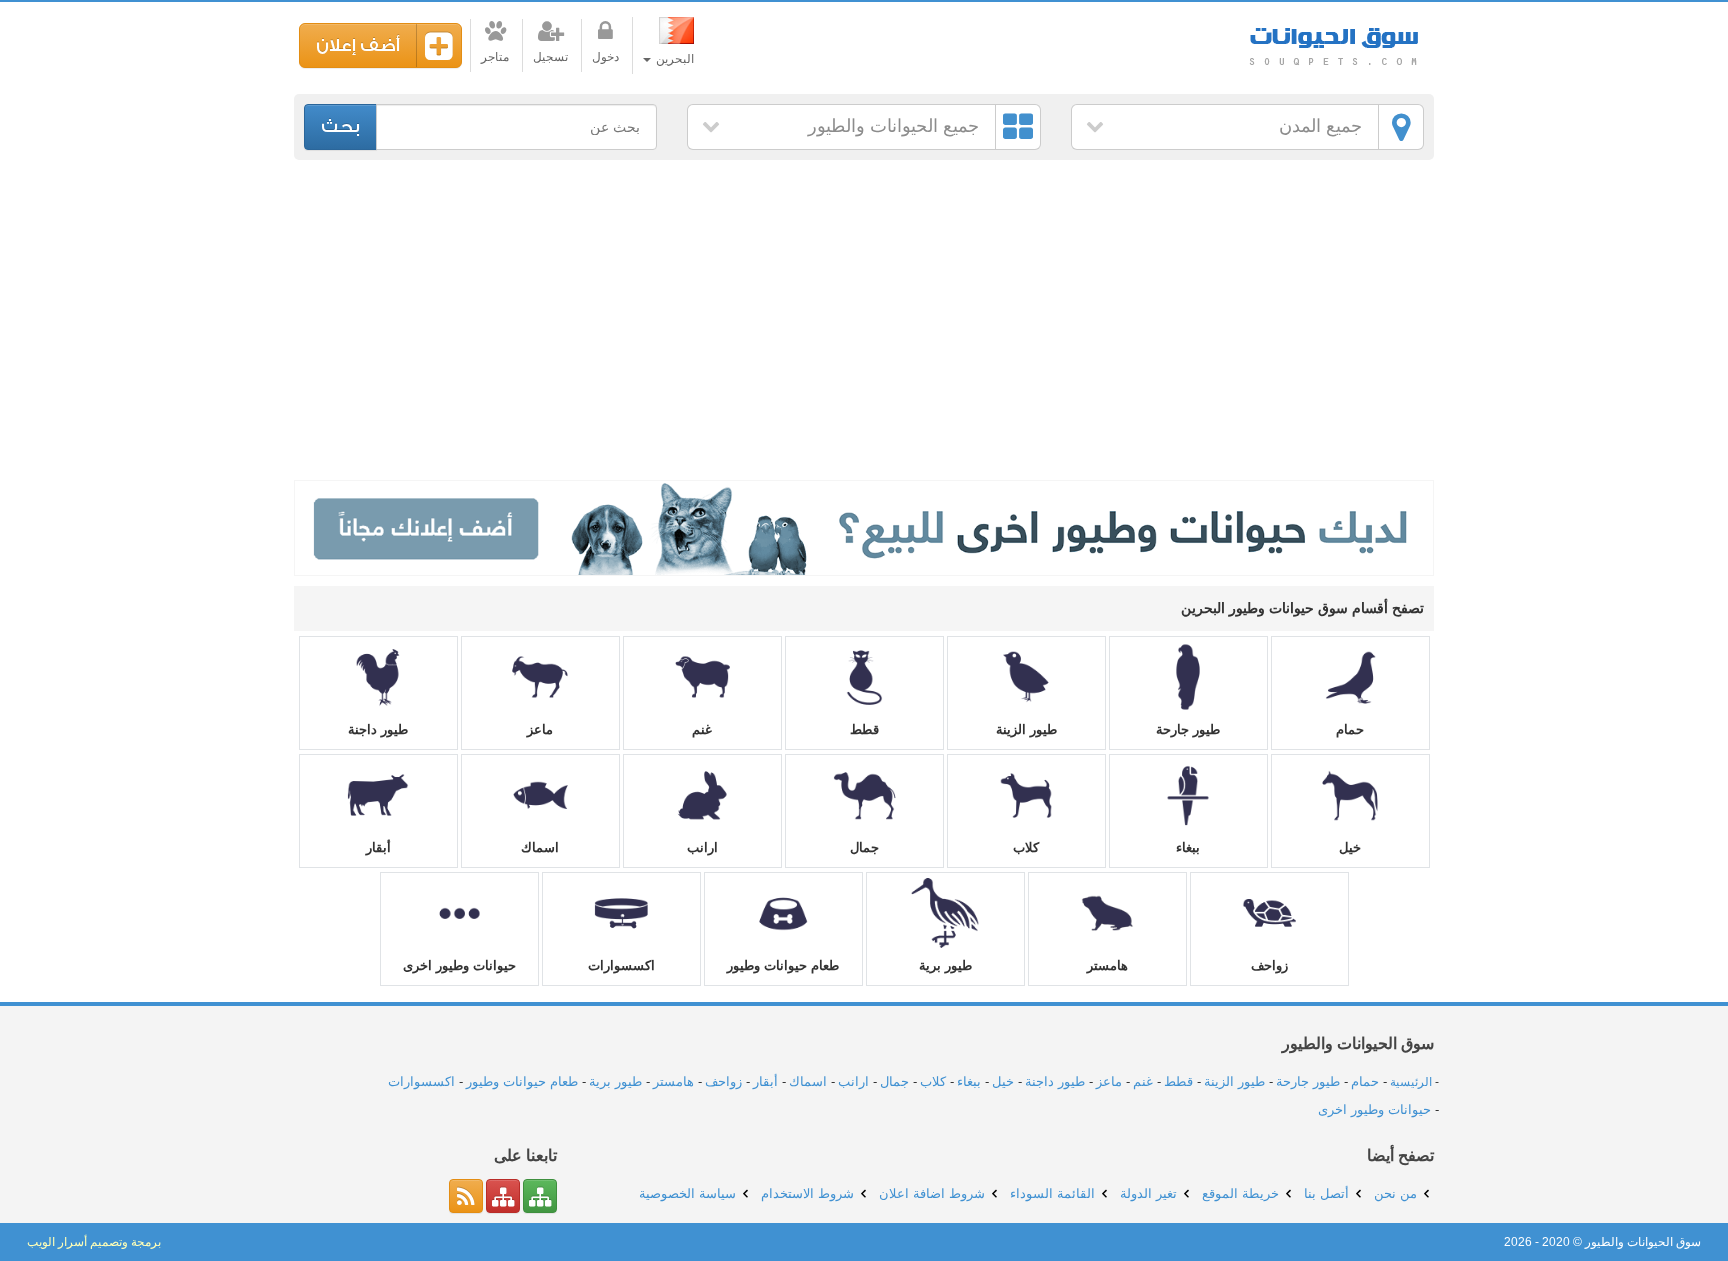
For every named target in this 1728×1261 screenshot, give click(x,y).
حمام (1350, 729)
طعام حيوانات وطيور (783, 965)
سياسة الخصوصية (687, 1193)
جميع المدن (1320, 126)
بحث (340, 126)
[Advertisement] (864, 320)
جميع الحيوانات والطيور (893, 126)
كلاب (1026, 847)
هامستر (1107, 965)
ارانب (702, 847)
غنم (702, 729)
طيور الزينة (1026, 729)
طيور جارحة (1188, 729)
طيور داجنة (378, 729)
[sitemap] (540, 1196)
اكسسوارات (621, 965)
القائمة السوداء (1052, 1193)
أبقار (378, 847)
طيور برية (945, 965)
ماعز (540, 729)
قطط (864, 729)
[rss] (466, 1196)
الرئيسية (1411, 1082)
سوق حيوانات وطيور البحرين (1334, 39)
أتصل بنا (1326, 1193)
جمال (864, 847)
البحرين (673, 59)
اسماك (540, 847)
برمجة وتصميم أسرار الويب (94, 1242)
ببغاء (1188, 847)
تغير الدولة (1148, 1193)
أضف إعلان (358, 45)
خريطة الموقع (1240, 1193)
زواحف (1269, 965)
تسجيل (550, 57)
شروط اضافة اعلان (932, 1193)
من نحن (1395, 1193)
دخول (605, 57)
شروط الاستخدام (807, 1193)
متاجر (495, 57)
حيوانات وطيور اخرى (459, 965)
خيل (1350, 847)
